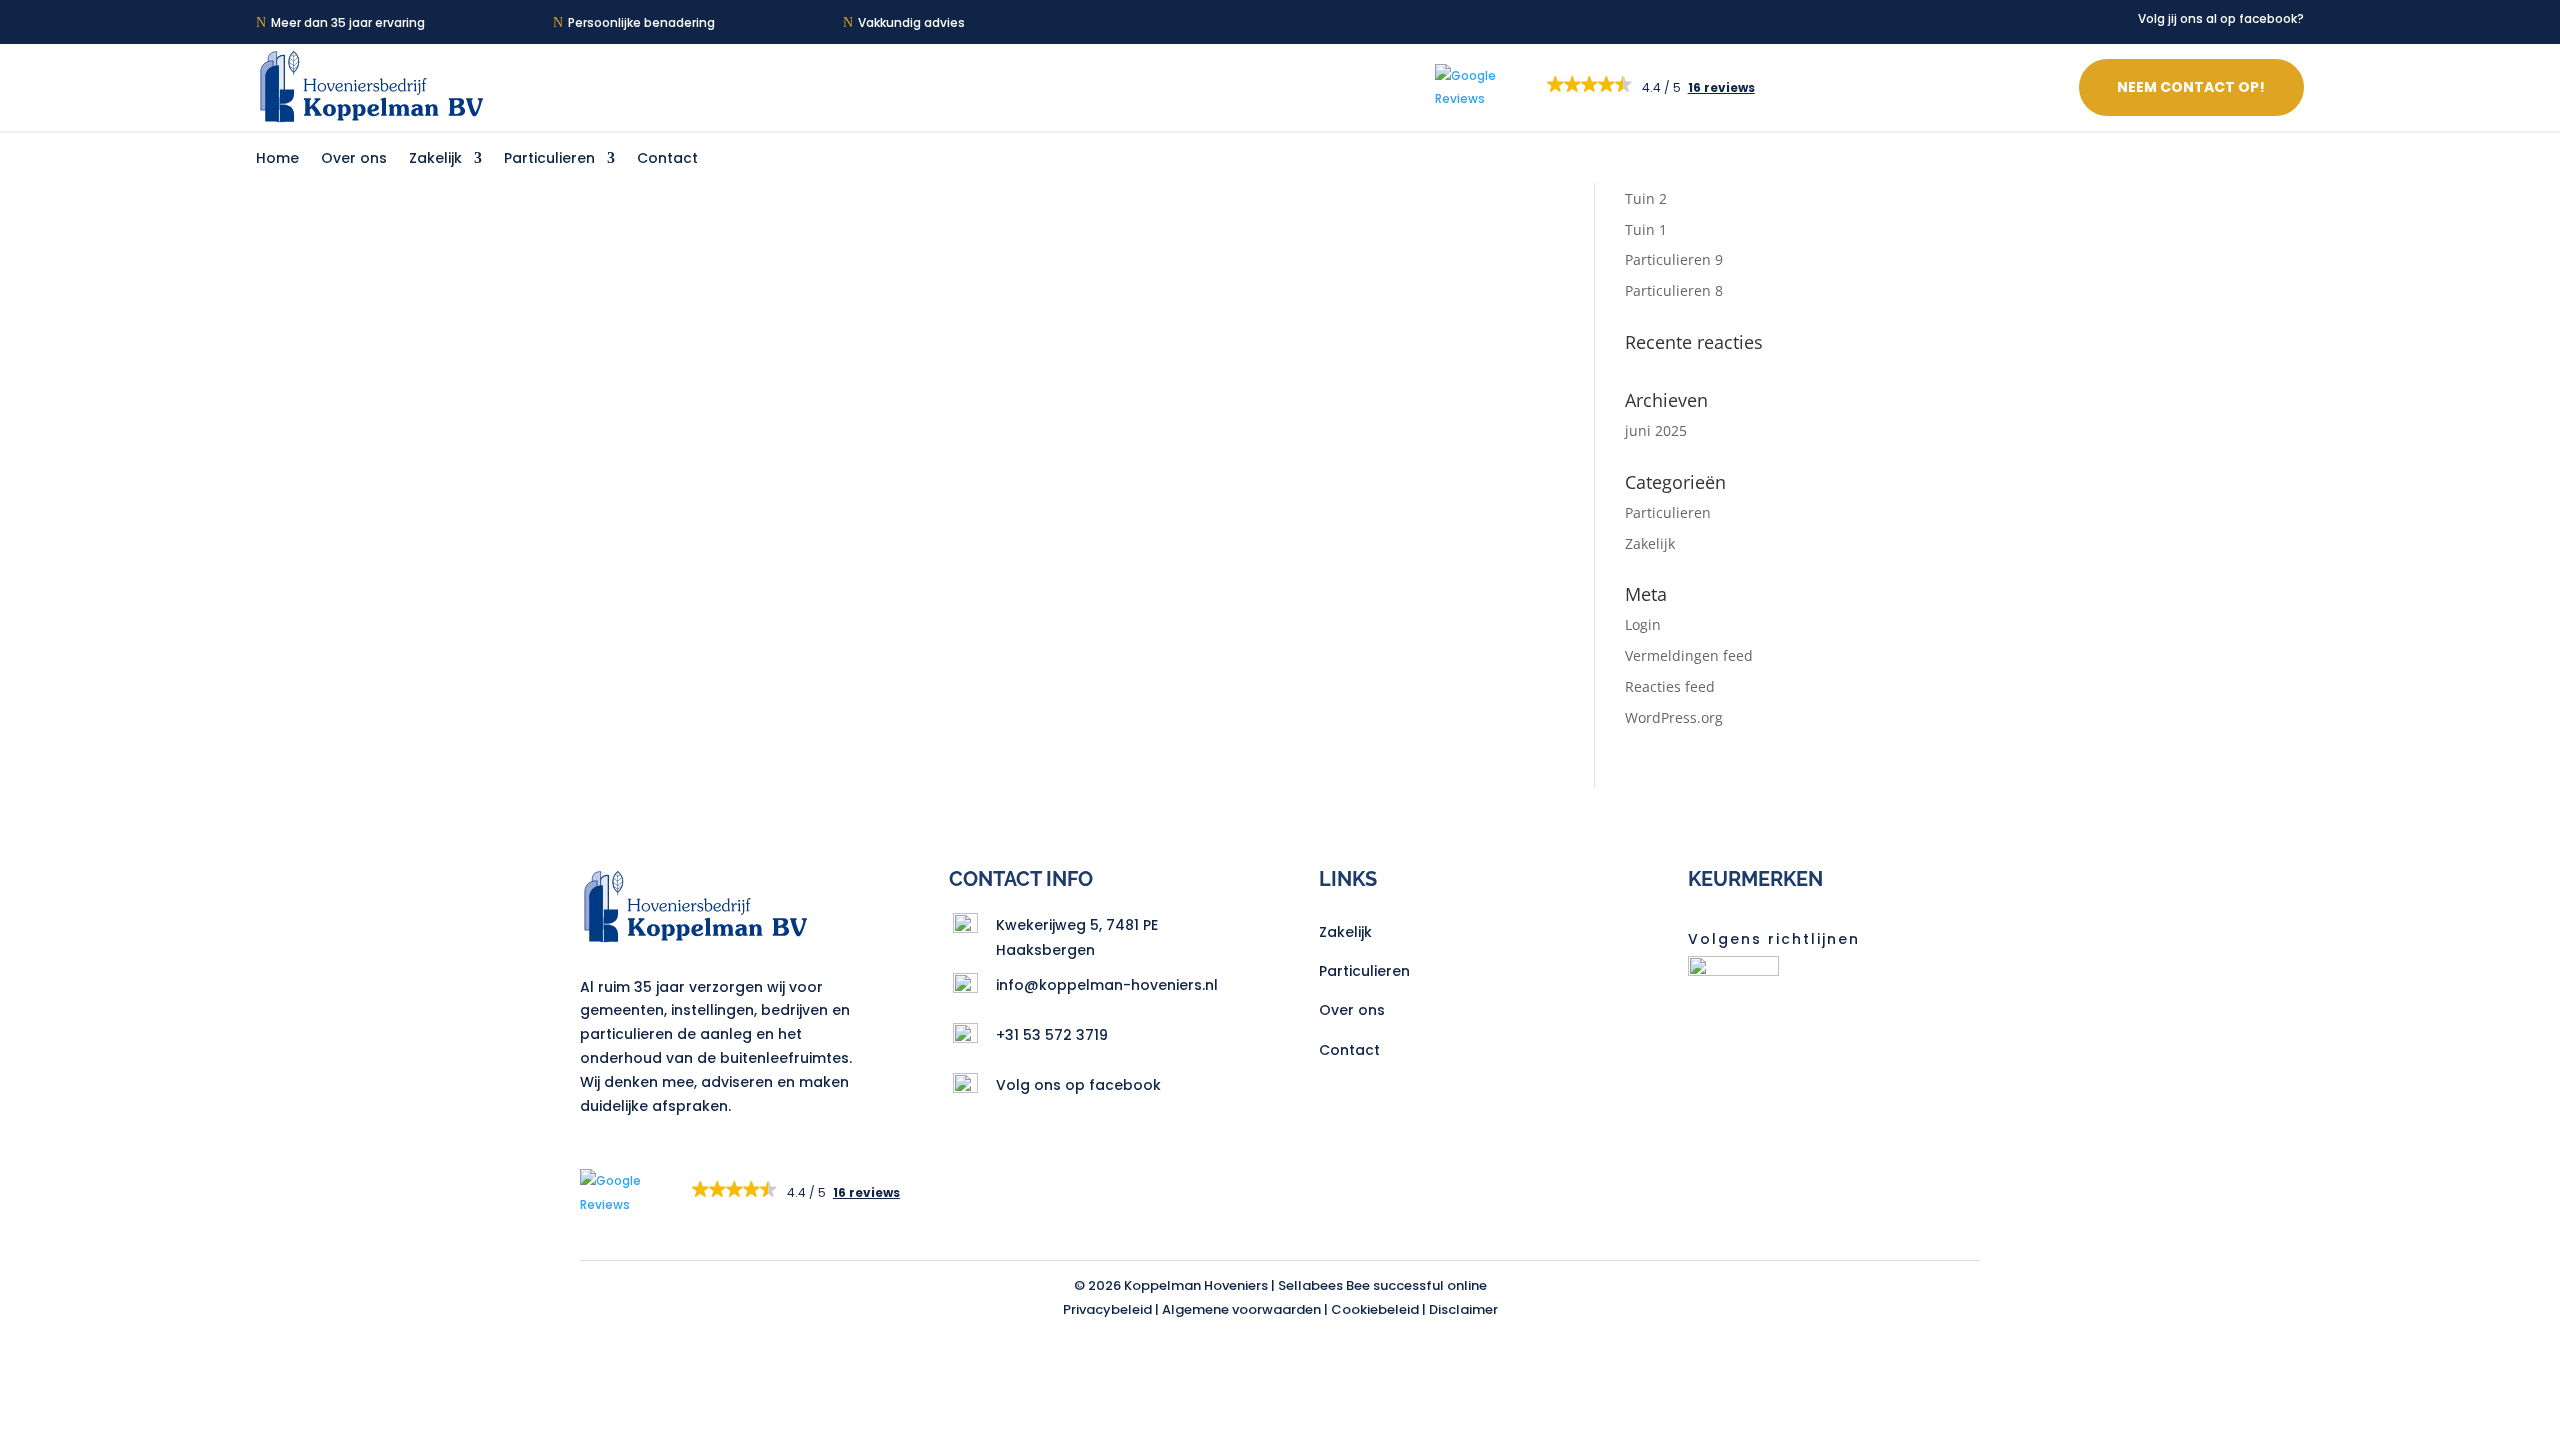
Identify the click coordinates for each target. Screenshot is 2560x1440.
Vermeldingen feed (1689, 655)
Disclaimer (1463, 1309)
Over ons (354, 159)
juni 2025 (1656, 430)
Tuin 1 (1646, 229)
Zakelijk (435, 159)
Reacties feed (1670, 686)
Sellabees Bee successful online (1382, 1285)
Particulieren (549, 159)
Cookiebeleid (1375, 1309)
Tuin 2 (1646, 198)
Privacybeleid (1107, 1309)
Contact (667, 159)
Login (1643, 624)
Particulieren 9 (1674, 259)
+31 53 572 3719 (1052, 1035)
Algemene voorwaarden (1241, 1309)
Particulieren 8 (1674, 290)
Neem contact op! (2191, 87)
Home (277, 159)
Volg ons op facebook (1078, 1085)
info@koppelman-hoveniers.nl (1107, 985)
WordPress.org (1674, 717)
